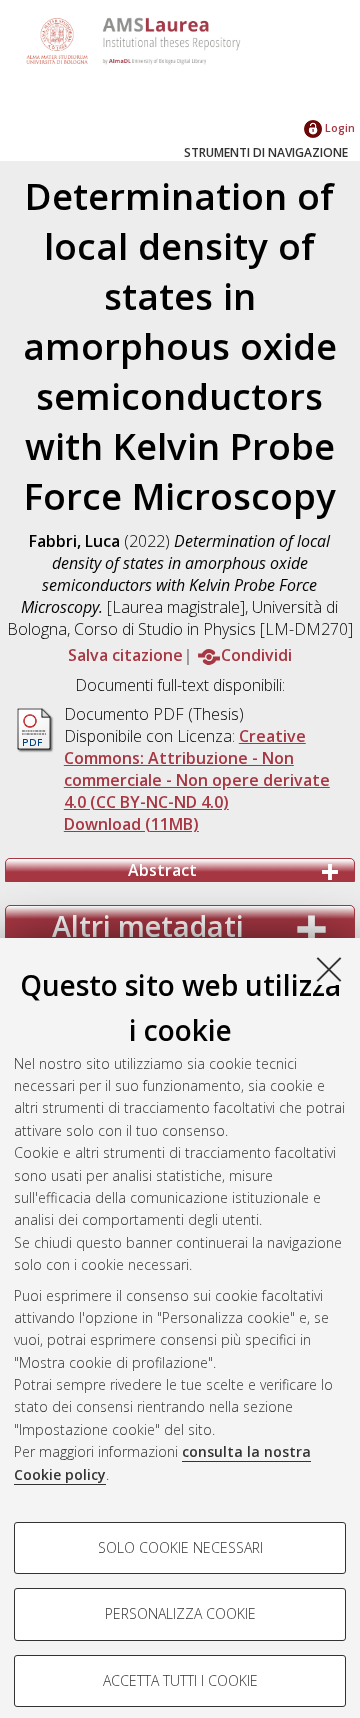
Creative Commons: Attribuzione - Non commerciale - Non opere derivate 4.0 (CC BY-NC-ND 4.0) (197, 769)
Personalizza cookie (180, 1613)
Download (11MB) (131, 824)
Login (338, 127)
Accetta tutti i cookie (180, 1680)
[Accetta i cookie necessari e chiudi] (329, 969)
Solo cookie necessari (180, 1547)
